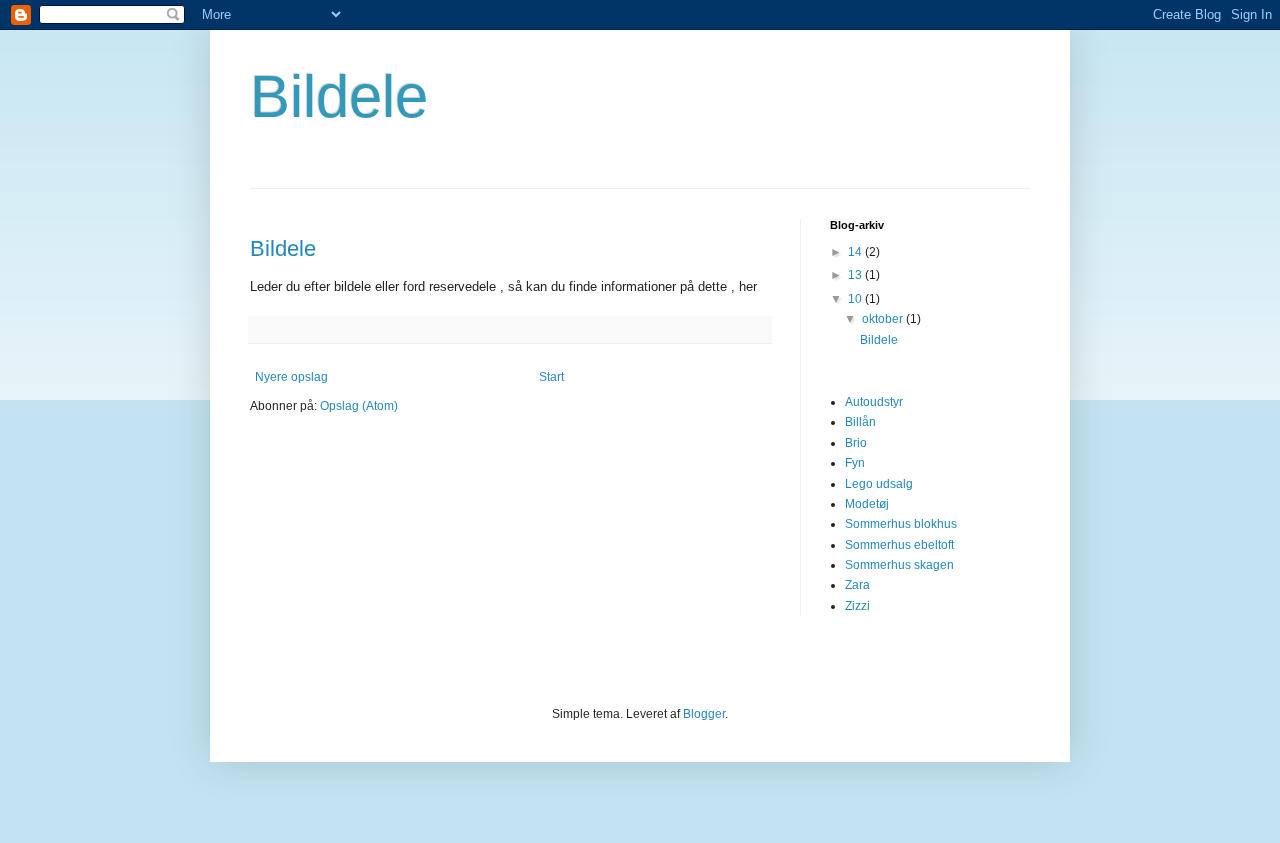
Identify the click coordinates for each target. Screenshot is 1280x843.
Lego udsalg (879, 484)
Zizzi (857, 606)
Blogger (704, 714)
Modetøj (867, 504)
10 (856, 299)
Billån (860, 422)
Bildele (339, 96)
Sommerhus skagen (899, 565)
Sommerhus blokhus (901, 524)
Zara (857, 585)
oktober (884, 319)
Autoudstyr (874, 402)
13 (856, 275)
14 (856, 252)
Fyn (855, 463)
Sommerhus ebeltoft (899, 545)
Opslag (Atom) (359, 406)
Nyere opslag (291, 377)
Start (551, 377)
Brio (856, 443)
